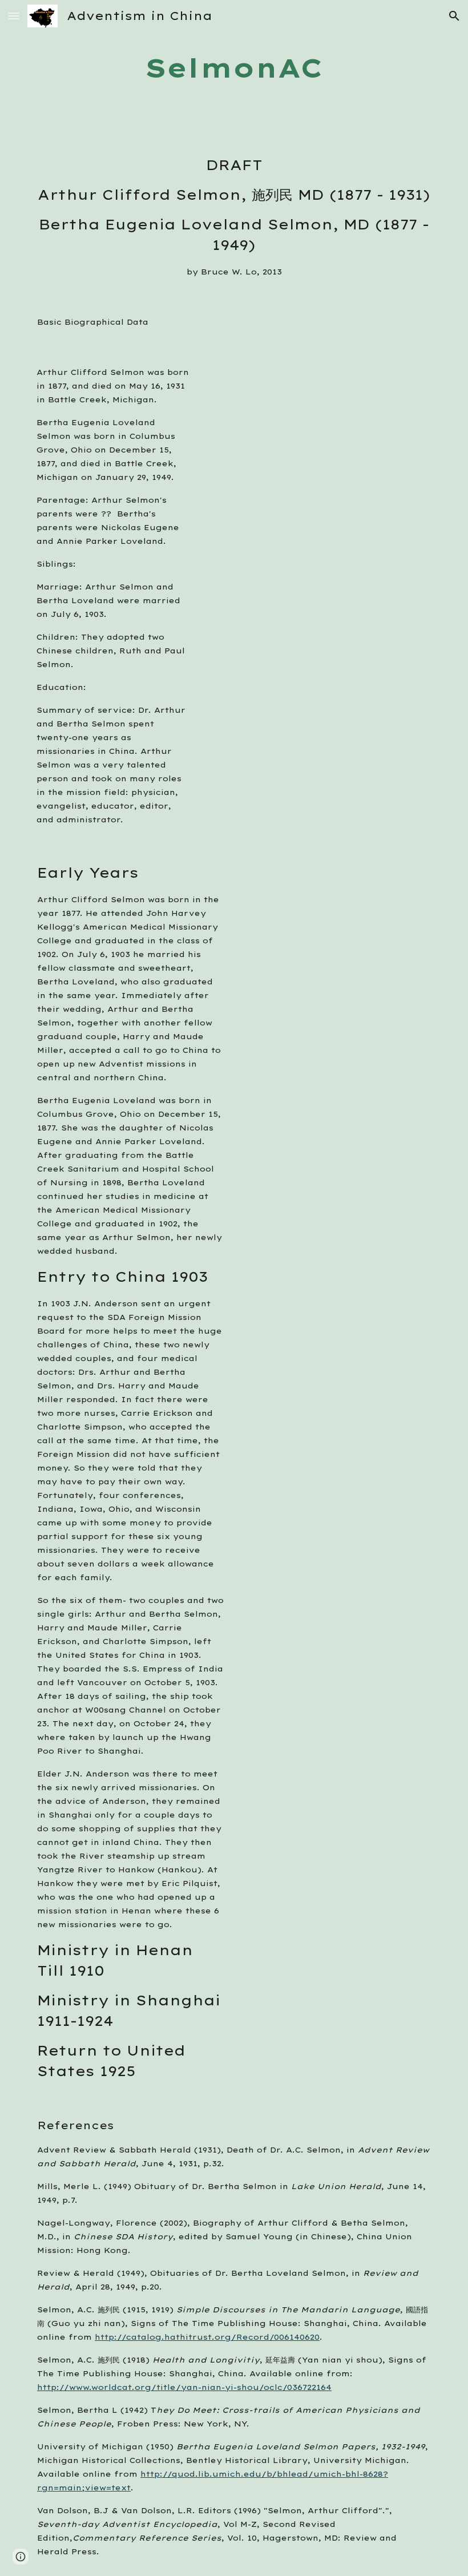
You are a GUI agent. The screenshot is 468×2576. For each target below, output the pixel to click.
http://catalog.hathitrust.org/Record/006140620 (207, 2337)
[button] (14, 16)
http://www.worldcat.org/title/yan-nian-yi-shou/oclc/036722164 (184, 2387)
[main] (234, 68)
